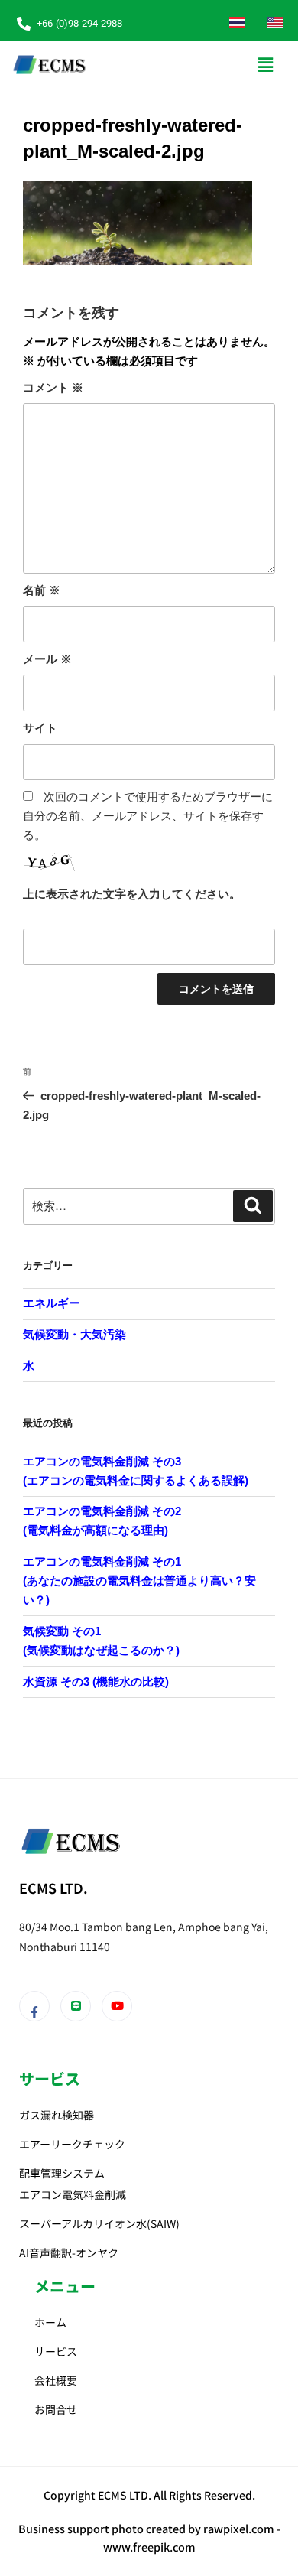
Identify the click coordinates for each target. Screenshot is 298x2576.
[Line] (76, 2006)
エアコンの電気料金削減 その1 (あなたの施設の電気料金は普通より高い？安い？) (139, 1581)
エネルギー (52, 1303)
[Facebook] (34, 2006)
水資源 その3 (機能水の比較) (96, 1682)
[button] (266, 65)
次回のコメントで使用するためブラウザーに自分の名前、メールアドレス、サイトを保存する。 (148, 816)
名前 (42, 590)
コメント (53, 387)
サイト (40, 728)
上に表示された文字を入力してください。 (132, 894)
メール (47, 659)
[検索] (253, 1206)
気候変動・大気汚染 (74, 1334)
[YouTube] (117, 2006)
